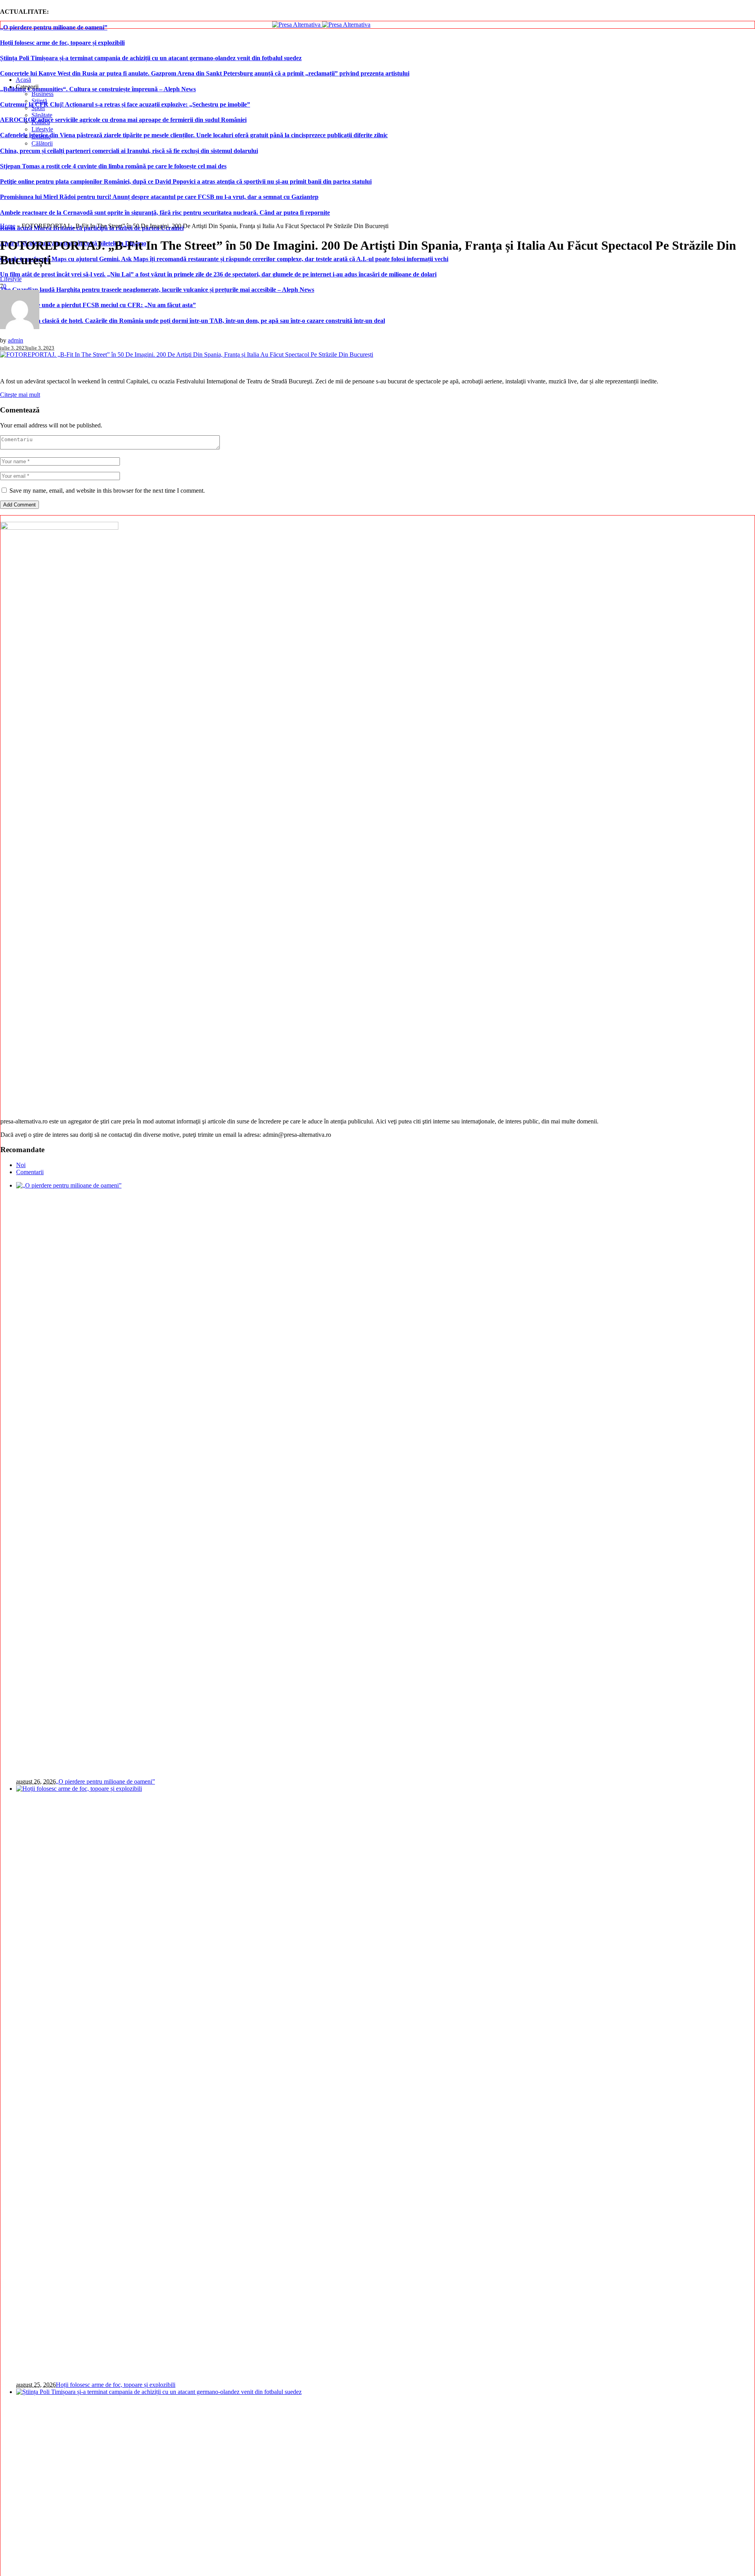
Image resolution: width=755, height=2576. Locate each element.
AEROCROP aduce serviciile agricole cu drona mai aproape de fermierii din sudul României (123, 120)
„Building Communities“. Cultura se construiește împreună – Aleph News (98, 89)
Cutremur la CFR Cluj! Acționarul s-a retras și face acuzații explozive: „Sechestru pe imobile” (125, 104)
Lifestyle (11, 279)
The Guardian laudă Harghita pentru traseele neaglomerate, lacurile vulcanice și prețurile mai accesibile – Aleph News (157, 290)
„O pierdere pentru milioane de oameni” (54, 27)
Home (8, 226)
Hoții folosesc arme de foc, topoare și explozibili (62, 43)
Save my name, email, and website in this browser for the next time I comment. (107, 491)
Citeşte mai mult (20, 395)
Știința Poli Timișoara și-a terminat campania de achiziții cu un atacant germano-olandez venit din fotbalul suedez (151, 58)
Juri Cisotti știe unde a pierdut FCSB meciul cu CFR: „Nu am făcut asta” (98, 305)
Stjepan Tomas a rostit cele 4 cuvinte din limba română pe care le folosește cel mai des (113, 166)
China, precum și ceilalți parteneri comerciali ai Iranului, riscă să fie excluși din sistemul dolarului (129, 151)
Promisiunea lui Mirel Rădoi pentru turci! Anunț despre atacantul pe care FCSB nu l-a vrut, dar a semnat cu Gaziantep (159, 197)
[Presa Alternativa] (321, 25)
